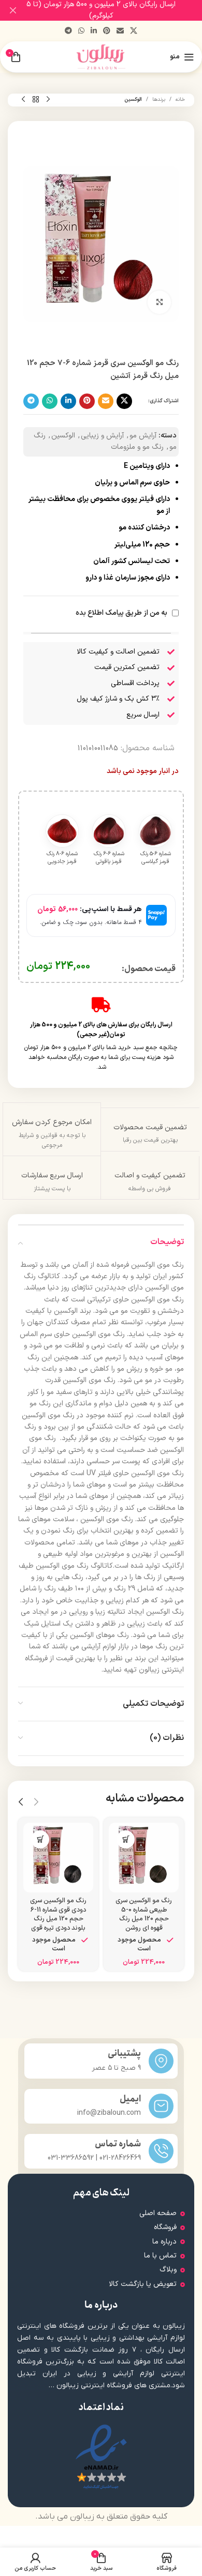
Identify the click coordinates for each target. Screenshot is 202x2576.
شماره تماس (118, 2144)
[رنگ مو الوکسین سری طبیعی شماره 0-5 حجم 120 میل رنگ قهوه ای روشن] (144, 1858)
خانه (180, 100)
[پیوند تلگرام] (68, 31)
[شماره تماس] (161, 2151)
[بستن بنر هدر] (13, 10)
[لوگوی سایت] (101, 57)
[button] (126, 1839)
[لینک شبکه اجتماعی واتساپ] (81, 31)
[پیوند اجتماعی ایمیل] (120, 31)
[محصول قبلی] (48, 100)
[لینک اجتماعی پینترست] (107, 31)
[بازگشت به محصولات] (36, 100)
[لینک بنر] (117, 10)
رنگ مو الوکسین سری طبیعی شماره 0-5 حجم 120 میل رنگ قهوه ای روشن (144, 1914)
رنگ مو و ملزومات (137, 447)
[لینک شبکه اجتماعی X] (134, 31)
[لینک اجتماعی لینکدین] (94, 31)
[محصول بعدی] (23, 100)
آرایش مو (143, 436)
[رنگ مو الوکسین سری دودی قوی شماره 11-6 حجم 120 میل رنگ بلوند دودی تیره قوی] (58, 1858)
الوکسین (133, 100)
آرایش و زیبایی (102, 436)
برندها (159, 100)
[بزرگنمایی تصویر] (159, 302)
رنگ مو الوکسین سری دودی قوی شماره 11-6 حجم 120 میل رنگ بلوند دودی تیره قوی (58, 1914)
